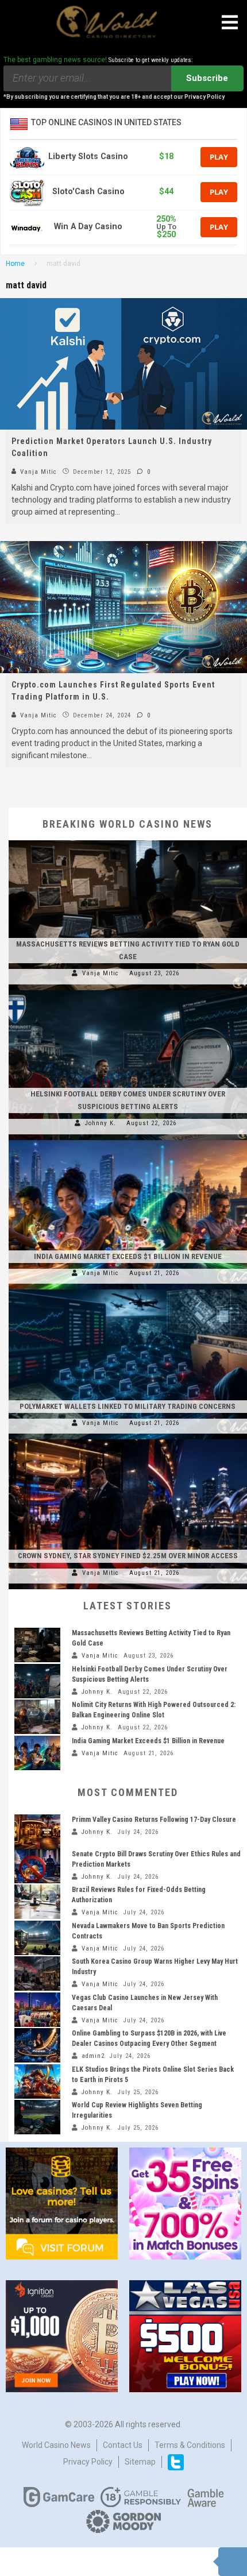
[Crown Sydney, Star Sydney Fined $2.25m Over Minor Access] (128, 1439)
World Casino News (56, 2445)
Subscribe (207, 78)
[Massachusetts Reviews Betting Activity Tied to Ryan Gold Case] (128, 840)
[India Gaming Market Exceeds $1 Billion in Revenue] (128, 1140)
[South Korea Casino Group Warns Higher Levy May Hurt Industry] (37, 1973)
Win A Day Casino (88, 227)
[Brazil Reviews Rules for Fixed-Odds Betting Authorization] (37, 1902)
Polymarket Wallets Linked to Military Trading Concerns (128, 1406)
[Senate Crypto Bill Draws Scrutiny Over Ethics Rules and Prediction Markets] (37, 1866)
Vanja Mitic (37, 472)
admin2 (93, 2056)
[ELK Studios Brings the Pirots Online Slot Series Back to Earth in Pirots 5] (37, 2081)
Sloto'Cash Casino (88, 192)
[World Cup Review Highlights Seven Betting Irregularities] (37, 2117)
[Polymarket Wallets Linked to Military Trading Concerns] (128, 1289)
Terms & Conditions (190, 2445)
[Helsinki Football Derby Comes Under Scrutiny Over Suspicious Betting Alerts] (128, 990)
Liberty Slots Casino (88, 157)
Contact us (123, 2445)
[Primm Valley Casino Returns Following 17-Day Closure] (37, 1832)
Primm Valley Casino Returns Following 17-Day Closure (154, 1820)
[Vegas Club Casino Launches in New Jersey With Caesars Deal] (37, 2010)
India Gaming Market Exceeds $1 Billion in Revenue (128, 1256)
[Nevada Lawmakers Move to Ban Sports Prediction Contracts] (37, 1938)
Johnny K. (101, 1123)
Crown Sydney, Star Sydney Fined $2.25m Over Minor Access (128, 1556)
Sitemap (140, 2462)
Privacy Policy (88, 2462)
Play (219, 157)
